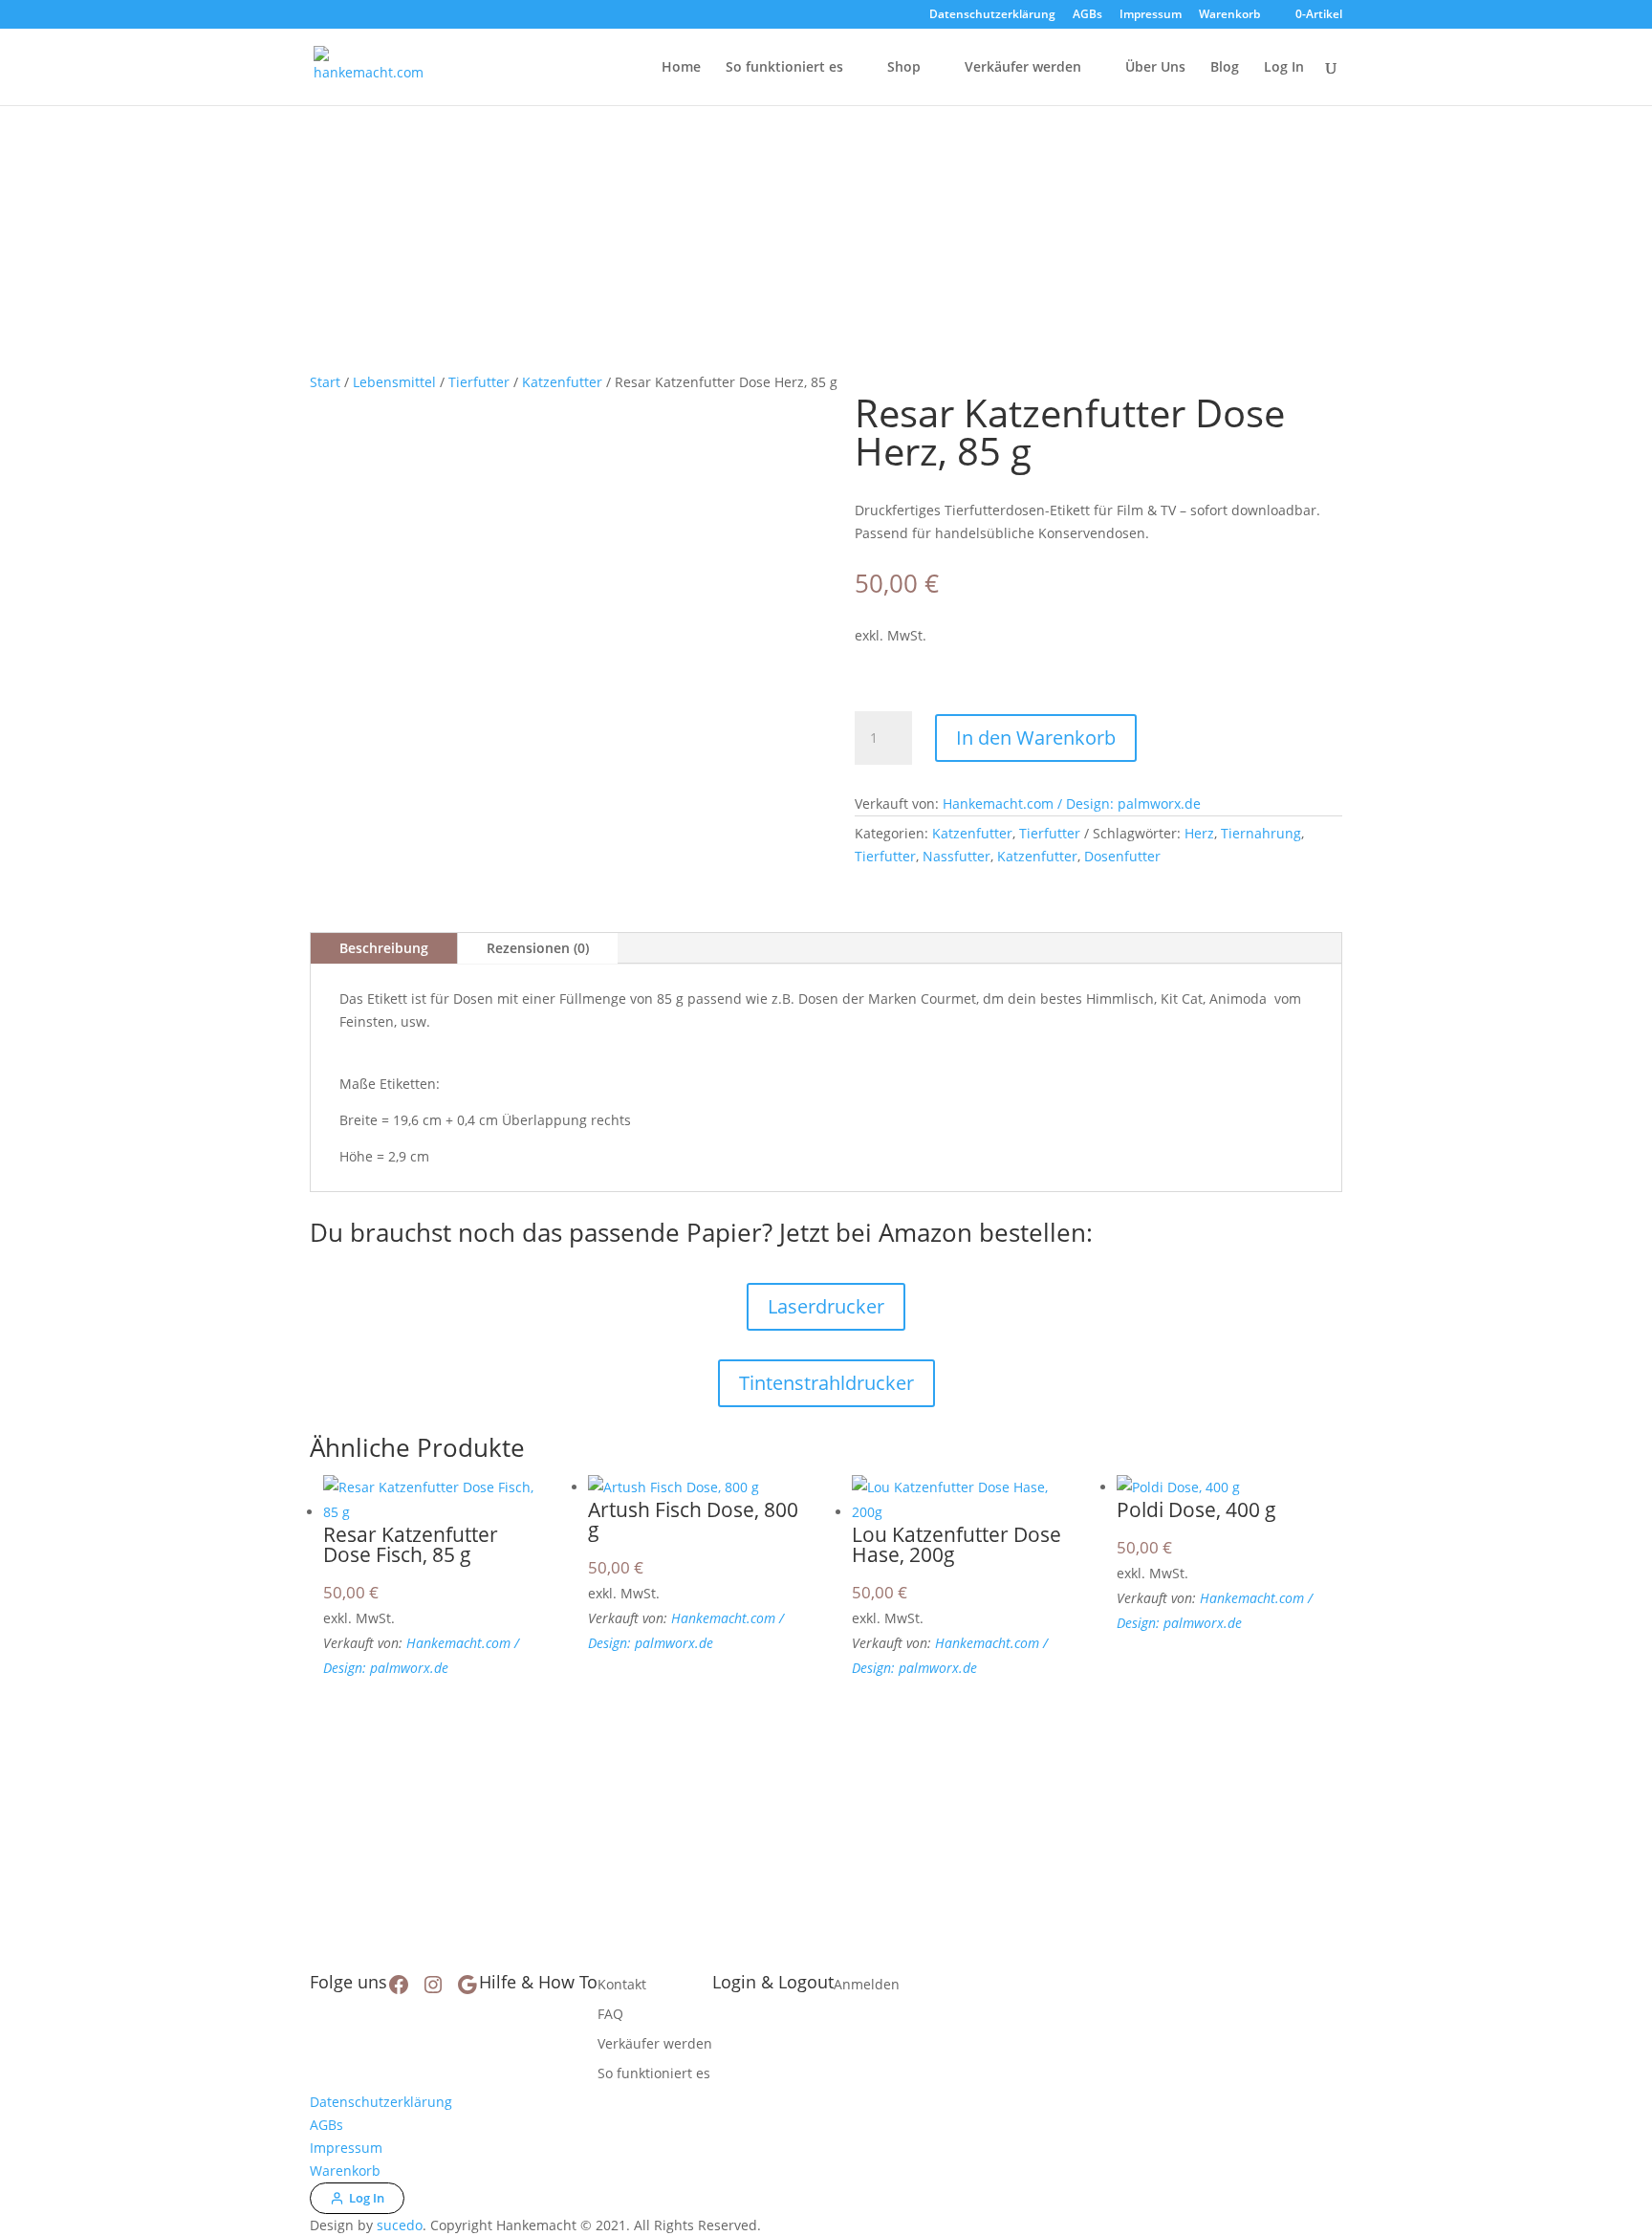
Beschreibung (384, 948)
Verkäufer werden (1023, 68)
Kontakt (622, 1984)
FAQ (610, 2014)
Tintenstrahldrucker (826, 1383)
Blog (1225, 68)
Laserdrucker (826, 1306)
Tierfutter (479, 382)
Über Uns (1155, 68)
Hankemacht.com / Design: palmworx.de (1072, 803)
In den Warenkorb (1036, 738)
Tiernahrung (1261, 833)
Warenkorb (1229, 15)
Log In (1284, 68)
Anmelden (867, 1984)
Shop (904, 68)
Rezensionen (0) (538, 948)
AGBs (1087, 15)
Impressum (1151, 15)
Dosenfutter (1122, 856)
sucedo (400, 2225)
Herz (1199, 833)
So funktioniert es (784, 68)
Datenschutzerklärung (992, 15)
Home (681, 68)
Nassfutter (956, 856)
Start (325, 382)
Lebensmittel (394, 382)
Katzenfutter (562, 382)
